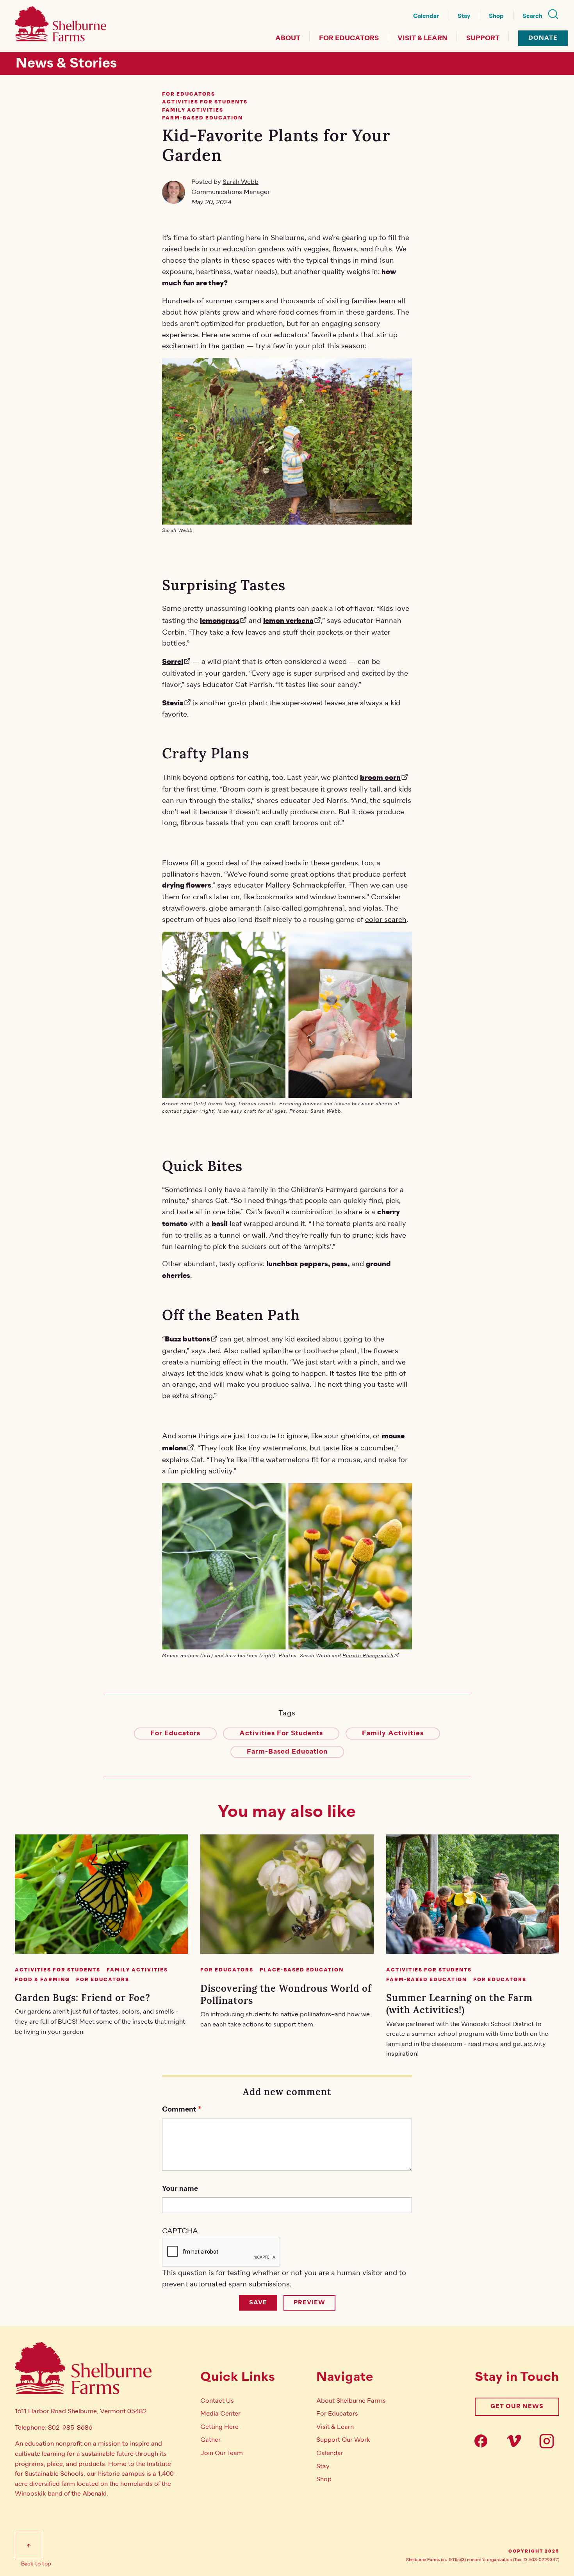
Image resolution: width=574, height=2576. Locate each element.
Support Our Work (343, 2440)
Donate (543, 38)
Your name (180, 2189)
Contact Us (217, 2401)
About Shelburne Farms (351, 2401)
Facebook (483, 2441)
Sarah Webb (241, 182)
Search (532, 16)
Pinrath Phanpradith (368, 1656)
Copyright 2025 (534, 2551)
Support (483, 38)
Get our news (517, 2406)
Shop (496, 16)
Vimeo (516, 2441)
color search (386, 920)
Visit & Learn (422, 38)
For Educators (349, 38)
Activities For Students (281, 1733)
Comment (179, 2109)
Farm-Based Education (287, 1752)
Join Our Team (222, 2453)
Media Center (220, 2414)
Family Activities (393, 1733)
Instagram (549, 2441)
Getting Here (219, 2427)
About (288, 38)
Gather (210, 2440)
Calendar (426, 16)
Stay (464, 16)
